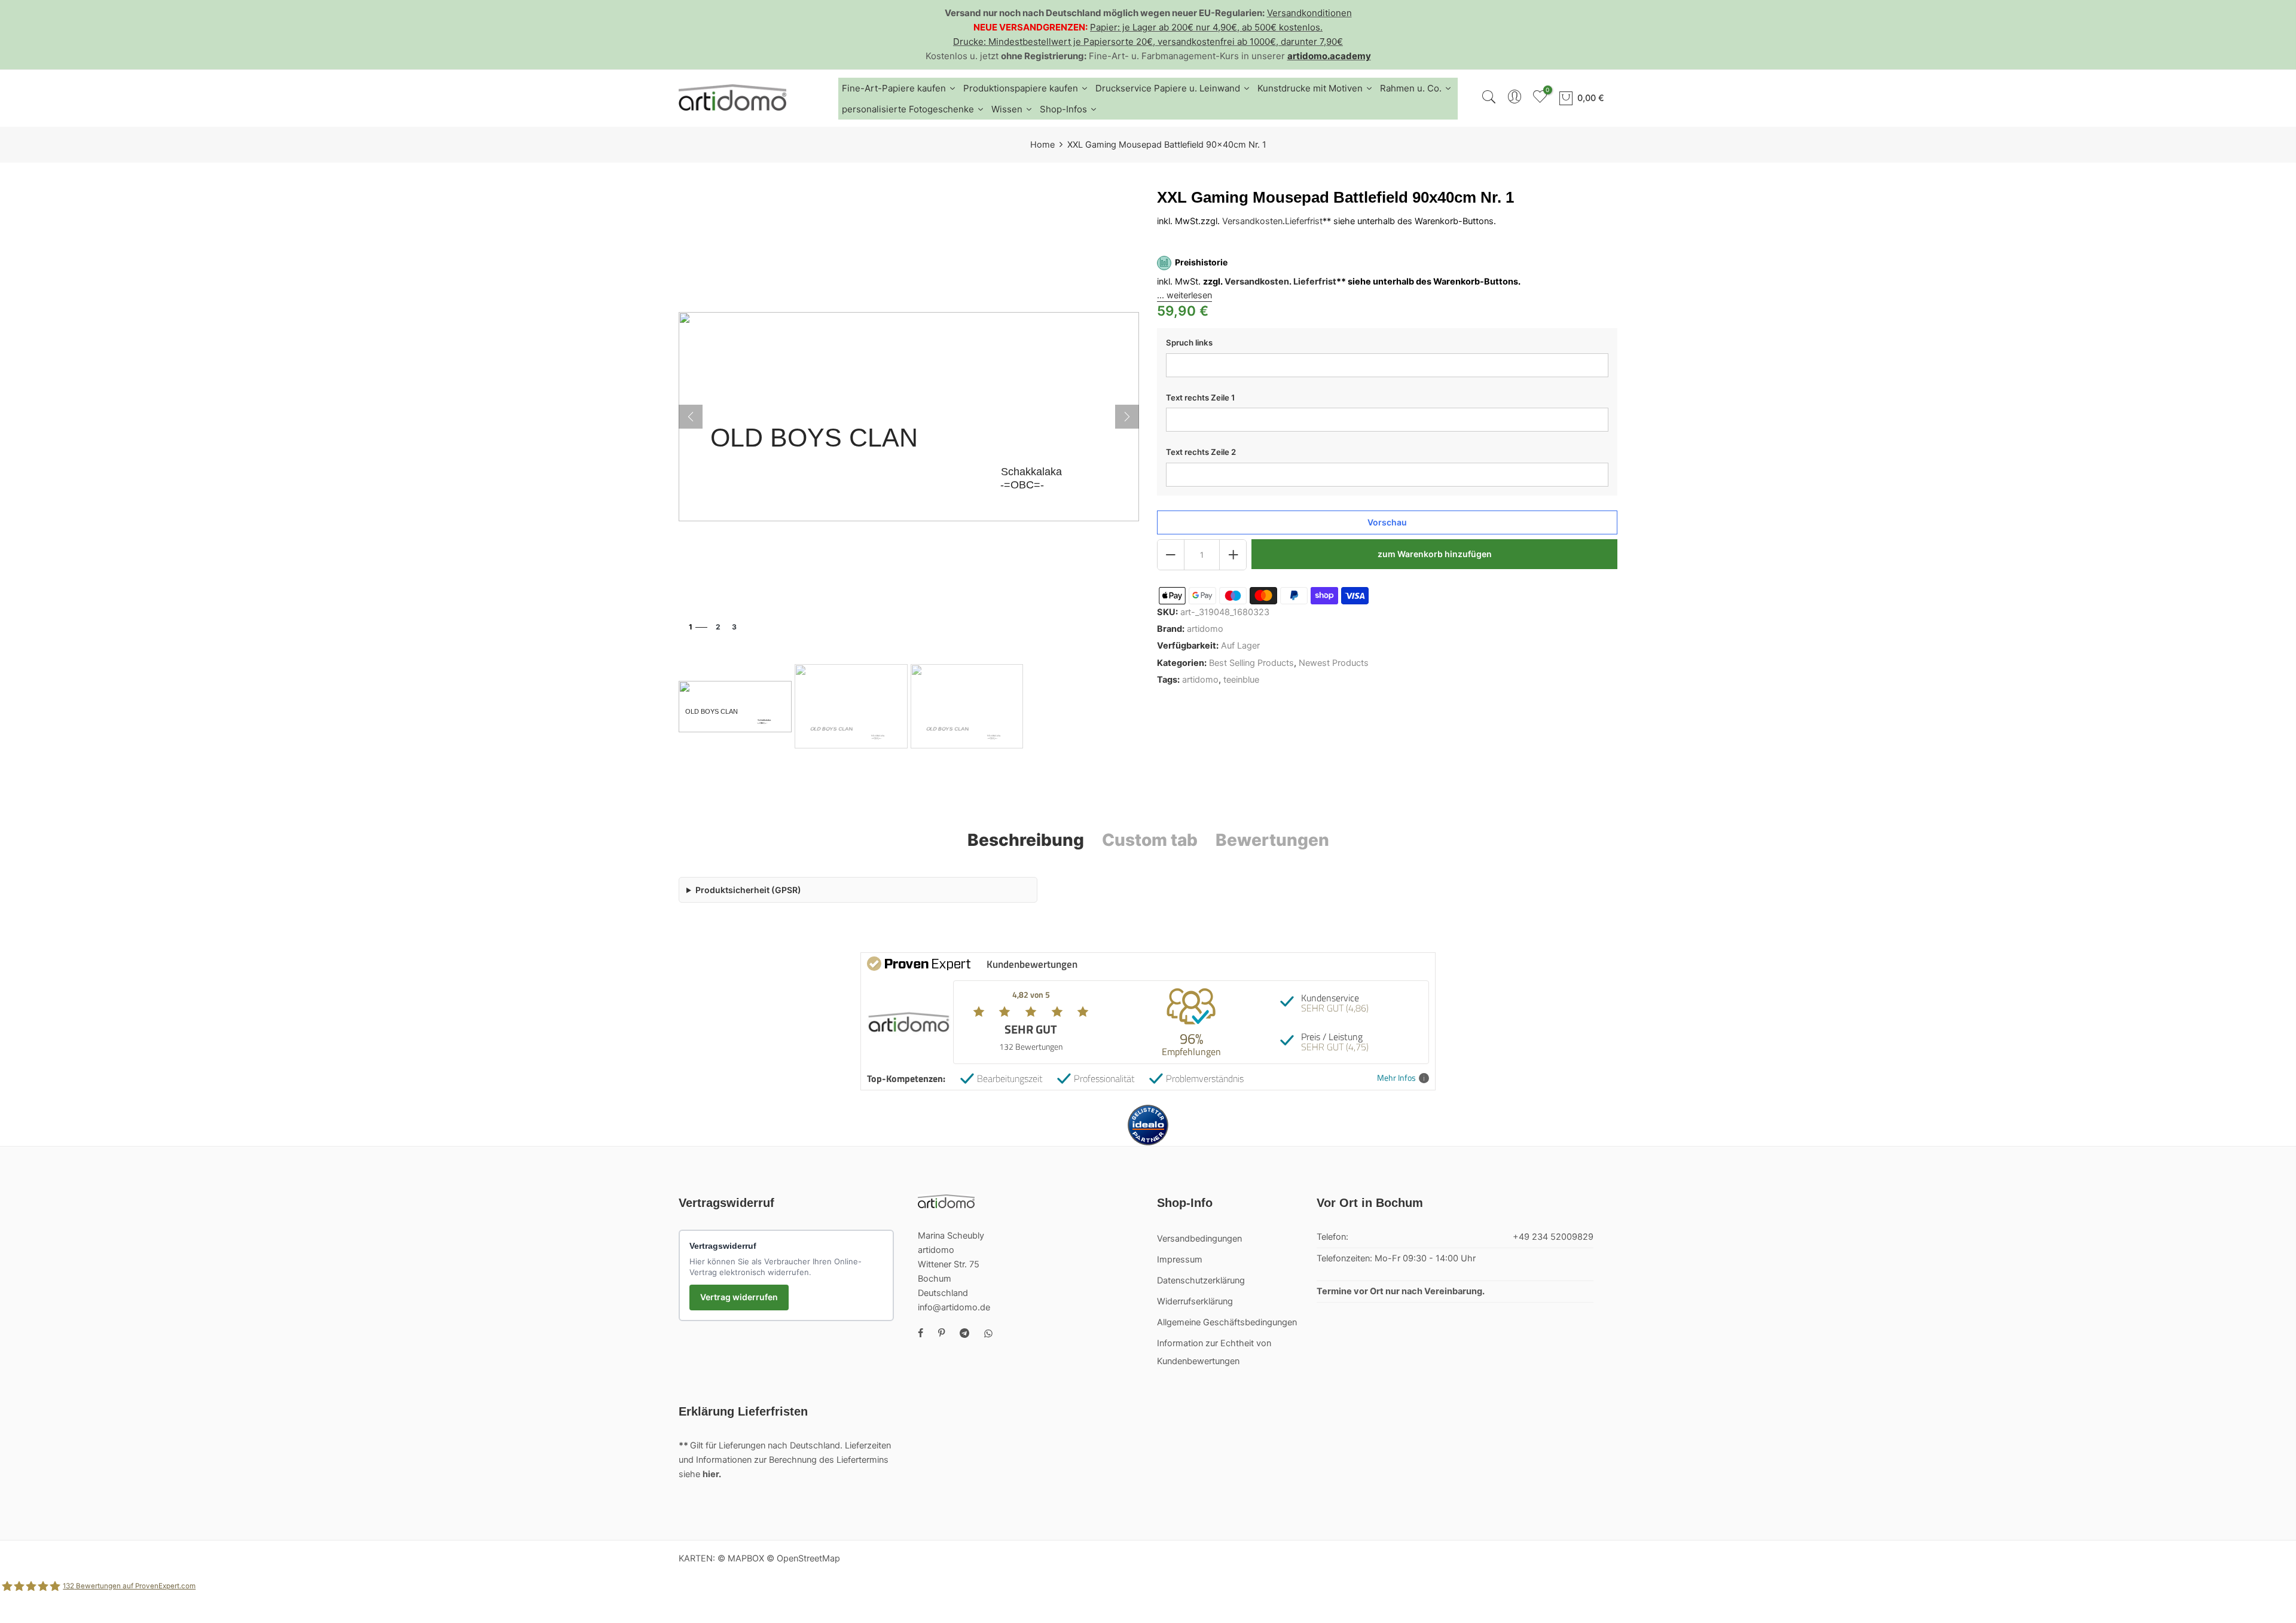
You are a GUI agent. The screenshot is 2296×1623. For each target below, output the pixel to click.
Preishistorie (1201, 263)
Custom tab (1150, 840)
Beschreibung (1026, 840)
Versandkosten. (1258, 282)
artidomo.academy (1329, 56)
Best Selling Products (1251, 663)
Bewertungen (1272, 840)
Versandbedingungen (1199, 1239)
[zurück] (691, 417)
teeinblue (1241, 680)
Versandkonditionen (1309, 13)
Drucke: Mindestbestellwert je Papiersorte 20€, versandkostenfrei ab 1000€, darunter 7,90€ (1148, 42)
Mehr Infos (1396, 1078)
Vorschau (1387, 523)
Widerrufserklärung (1195, 1301)
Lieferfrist (1304, 221)
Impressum (1180, 1260)
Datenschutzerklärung (1201, 1280)
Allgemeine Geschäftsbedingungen (1227, 1322)
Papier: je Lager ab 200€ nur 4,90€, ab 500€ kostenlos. (1206, 27)
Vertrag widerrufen (739, 1297)
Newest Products (1334, 663)
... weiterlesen (1184, 295)
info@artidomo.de (954, 1307)
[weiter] (1127, 417)
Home (1042, 145)
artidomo (1205, 629)
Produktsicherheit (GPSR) (748, 890)
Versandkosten (1252, 221)
